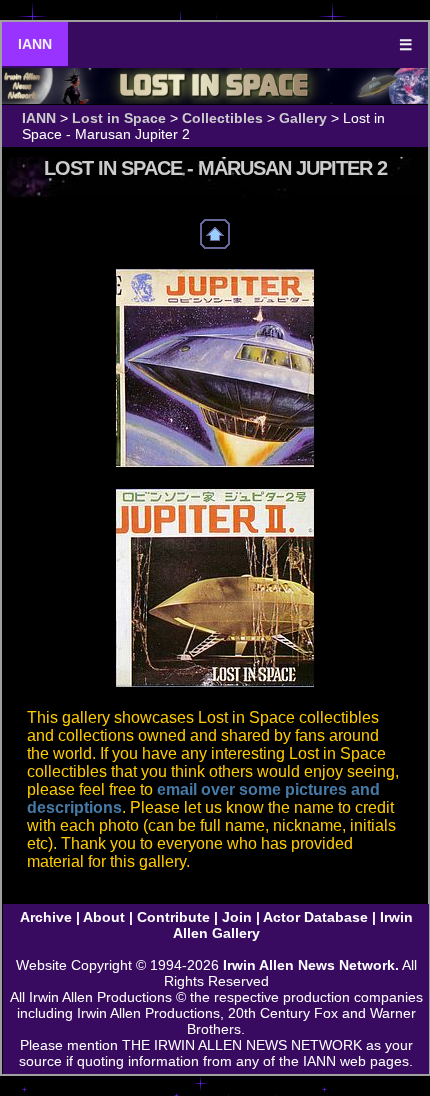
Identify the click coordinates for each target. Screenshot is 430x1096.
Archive (46, 917)
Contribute (173, 917)
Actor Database (315, 917)
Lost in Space (119, 118)
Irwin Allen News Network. (311, 965)
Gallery (303, 118)
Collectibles (222, 118)
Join (237, 917)
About (104, 917)
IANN (35, 44)
